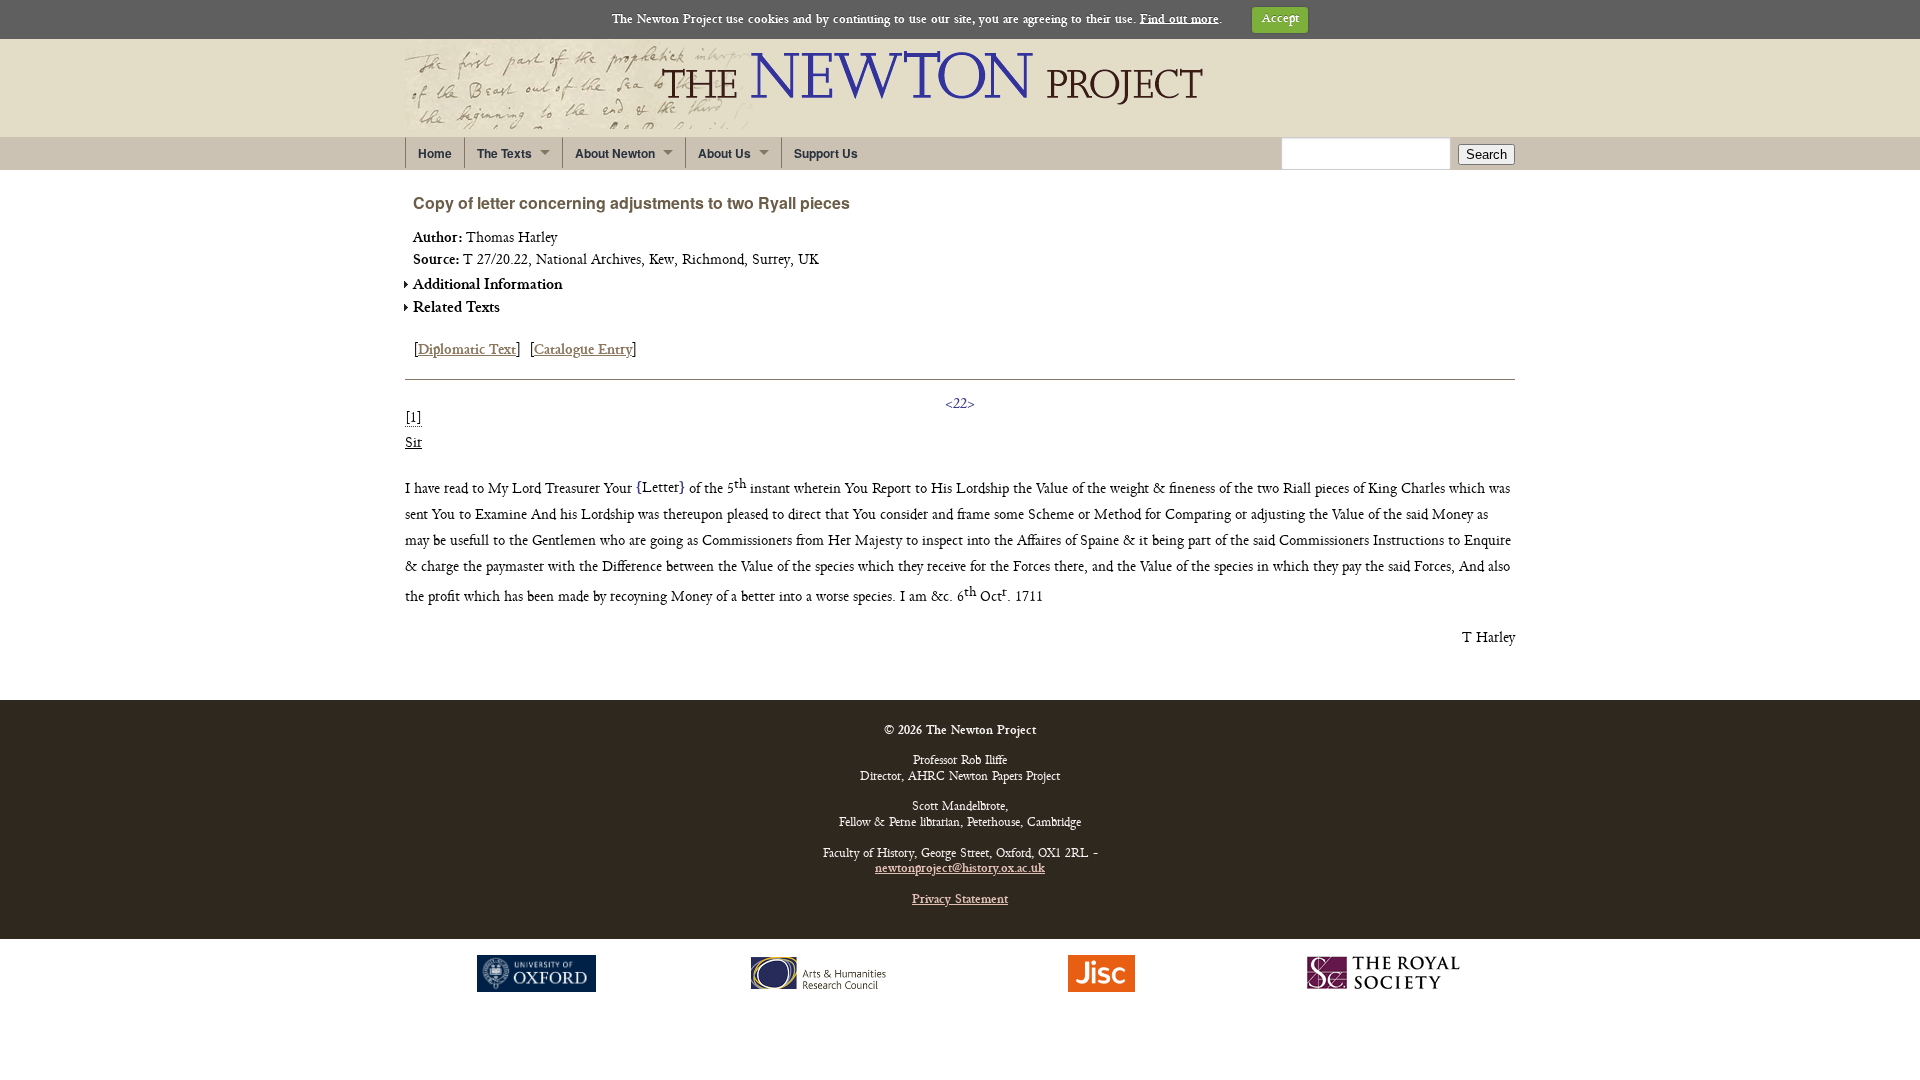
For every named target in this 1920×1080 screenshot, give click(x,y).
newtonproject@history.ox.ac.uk (960, 869)
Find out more (1179, 19)
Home (435, 153)
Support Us (826, 153)
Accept (1280, 19)
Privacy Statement (960, 900)
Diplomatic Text (467, 350)
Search (1486, 154)
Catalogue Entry (583, 350)
